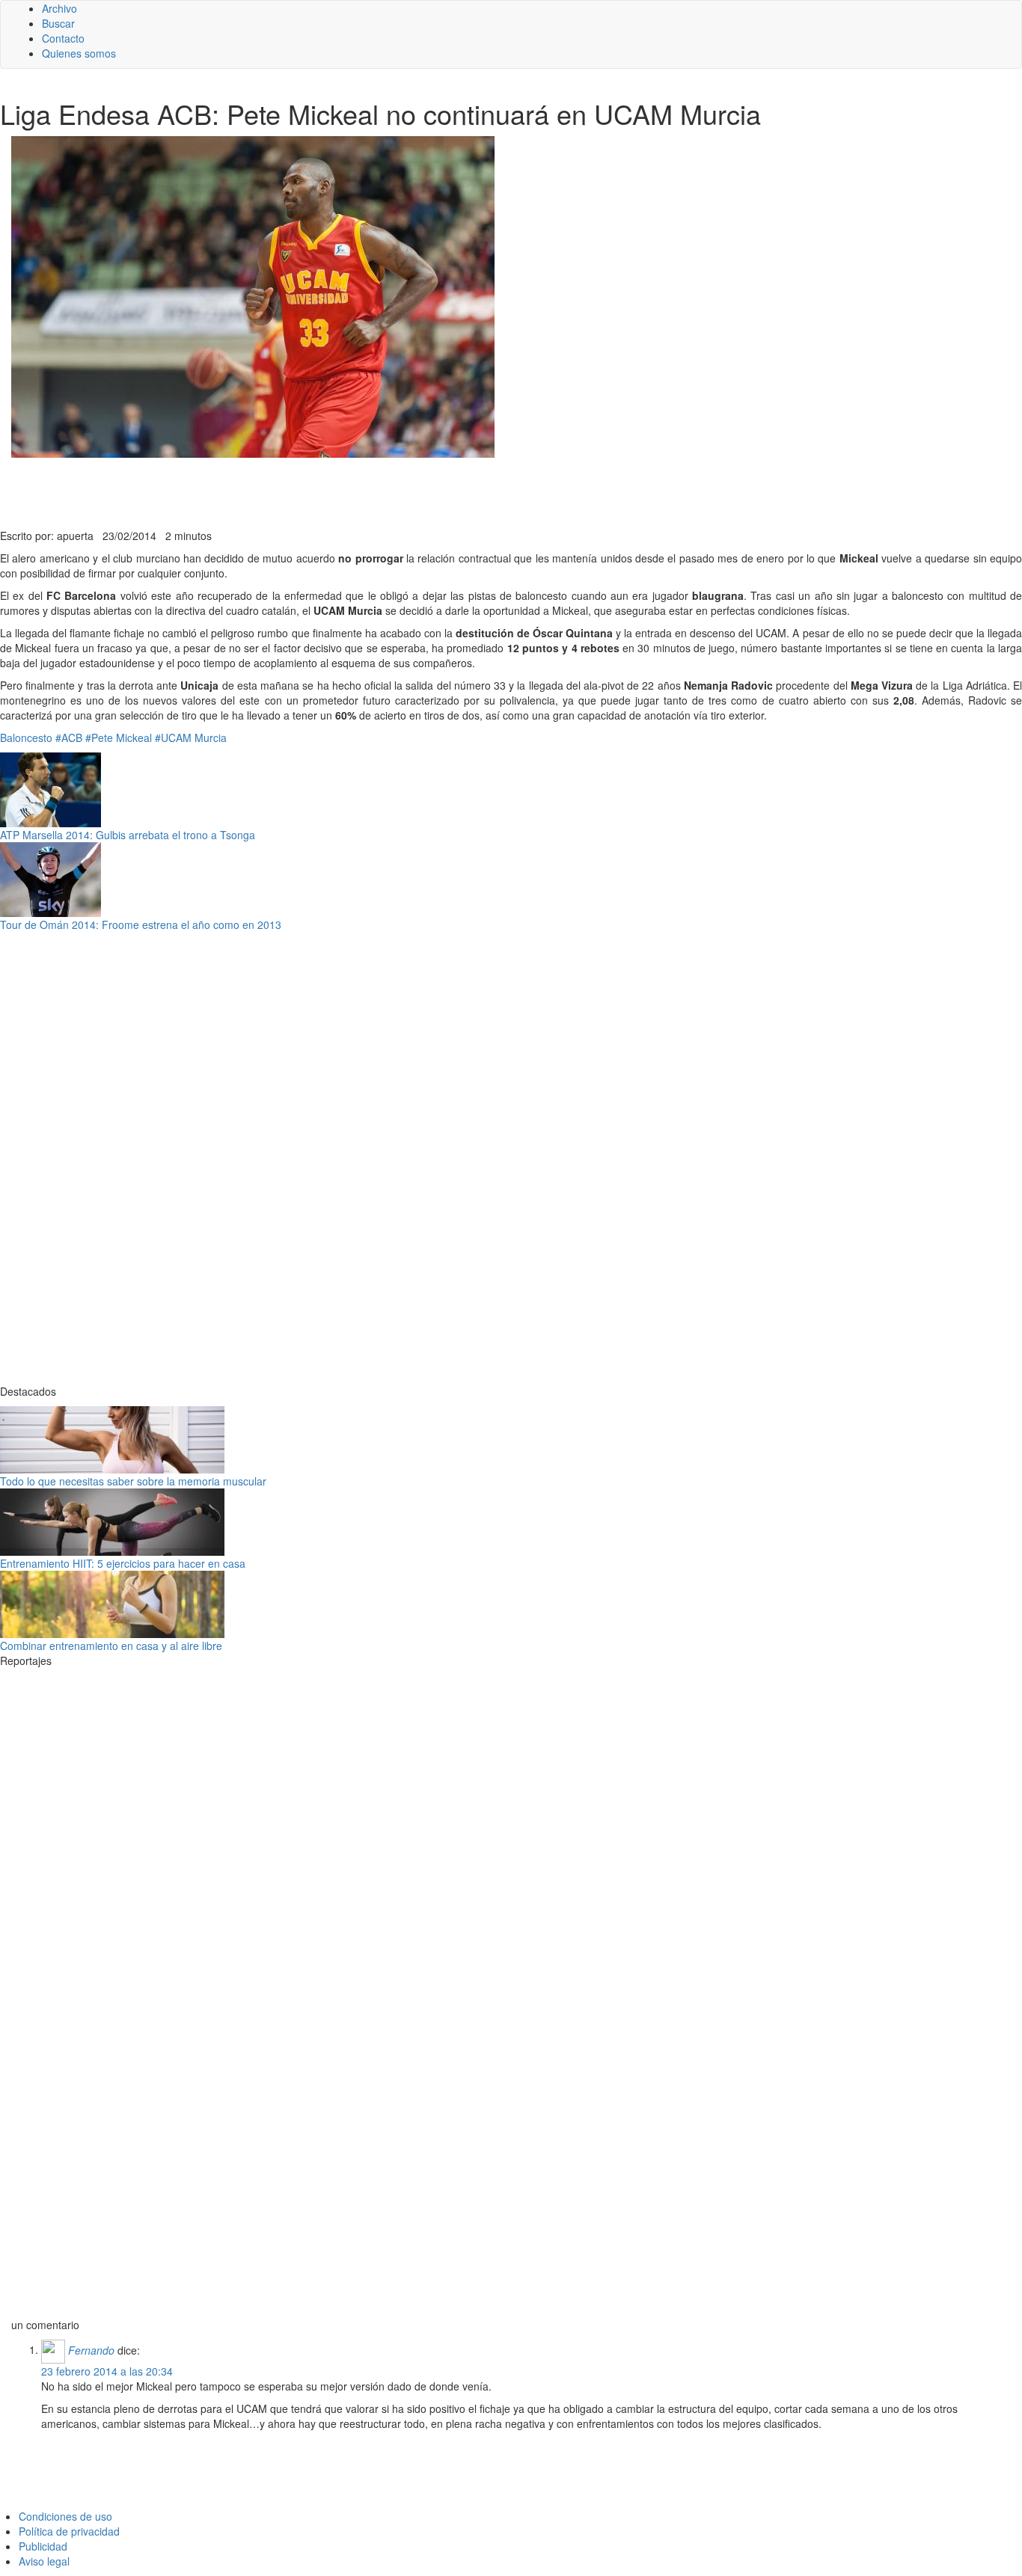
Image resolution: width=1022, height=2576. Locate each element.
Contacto (63, 38)
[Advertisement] (367, 491)
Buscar (58, 23)
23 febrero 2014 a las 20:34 (107, 2371)
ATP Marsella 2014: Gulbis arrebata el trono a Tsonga (128, 835)
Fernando (91, 2349)
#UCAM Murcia (191, 737)
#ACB (69, 737)
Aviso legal (44, 2561)
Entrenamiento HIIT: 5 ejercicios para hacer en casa (123, 1563)
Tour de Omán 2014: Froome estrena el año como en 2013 (141, 924)
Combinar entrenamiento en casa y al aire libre (111, 1646)
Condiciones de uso (65, 2516)
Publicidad (43, 2546)
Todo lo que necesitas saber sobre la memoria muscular (133, 1481)
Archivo (59, 8)
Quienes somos (79, 53)
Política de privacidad (69, 2531)
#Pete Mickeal (119, 737)
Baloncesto (26, 737)
